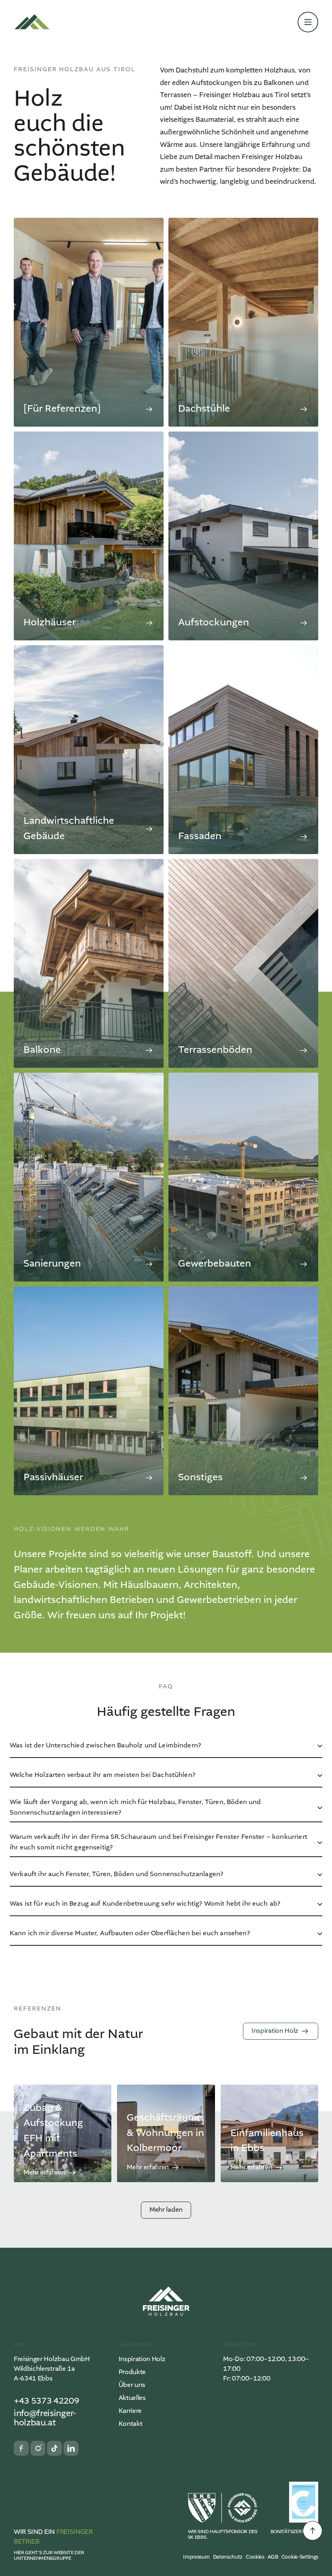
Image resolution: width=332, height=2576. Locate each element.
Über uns (132, 2385)
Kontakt (131, 2424)
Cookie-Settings (300, 2557)
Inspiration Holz (142, 2359)
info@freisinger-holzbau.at (45, 2419)
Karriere (130, 2411)
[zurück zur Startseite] (32, 22)
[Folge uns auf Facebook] (21, 2448)
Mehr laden (166, 2210)
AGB (273, 2557)
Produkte (132, 2372)
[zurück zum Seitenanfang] (313, 2531)
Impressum (196, 2557)
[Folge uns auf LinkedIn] (71, 2448)
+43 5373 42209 (47, 2401)
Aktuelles (132, 2398)
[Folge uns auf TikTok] (54, 2448)
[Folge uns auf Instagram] (38, 2448)
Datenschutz (228, 2557)
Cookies (255, 2557)
